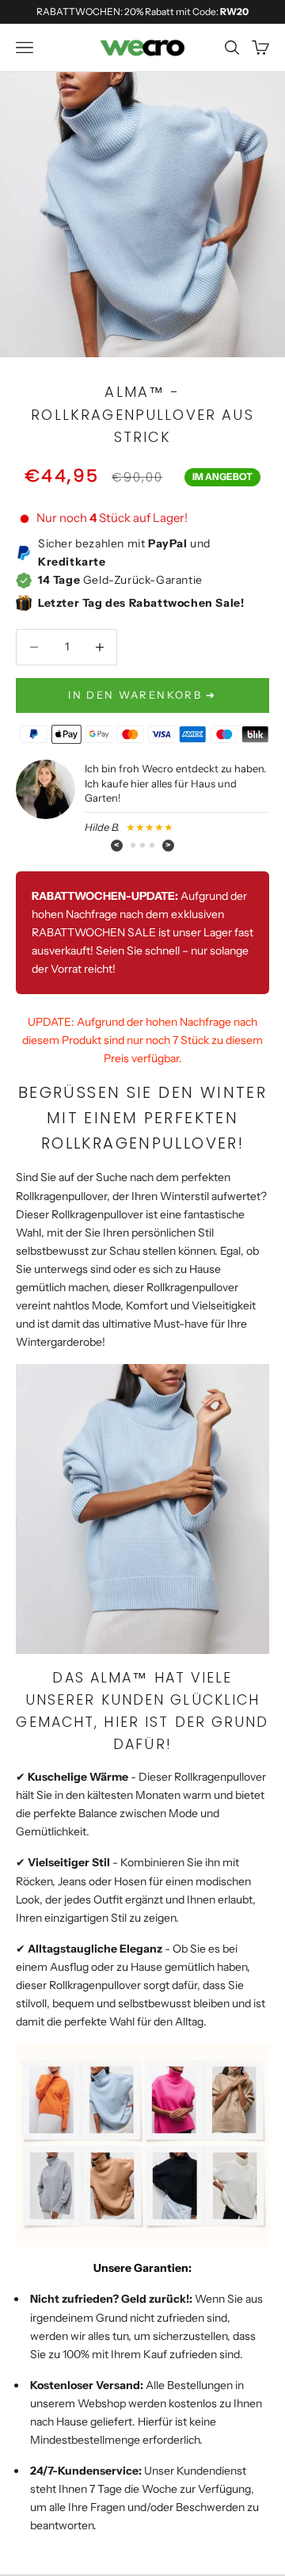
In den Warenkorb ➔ (142, 695)
